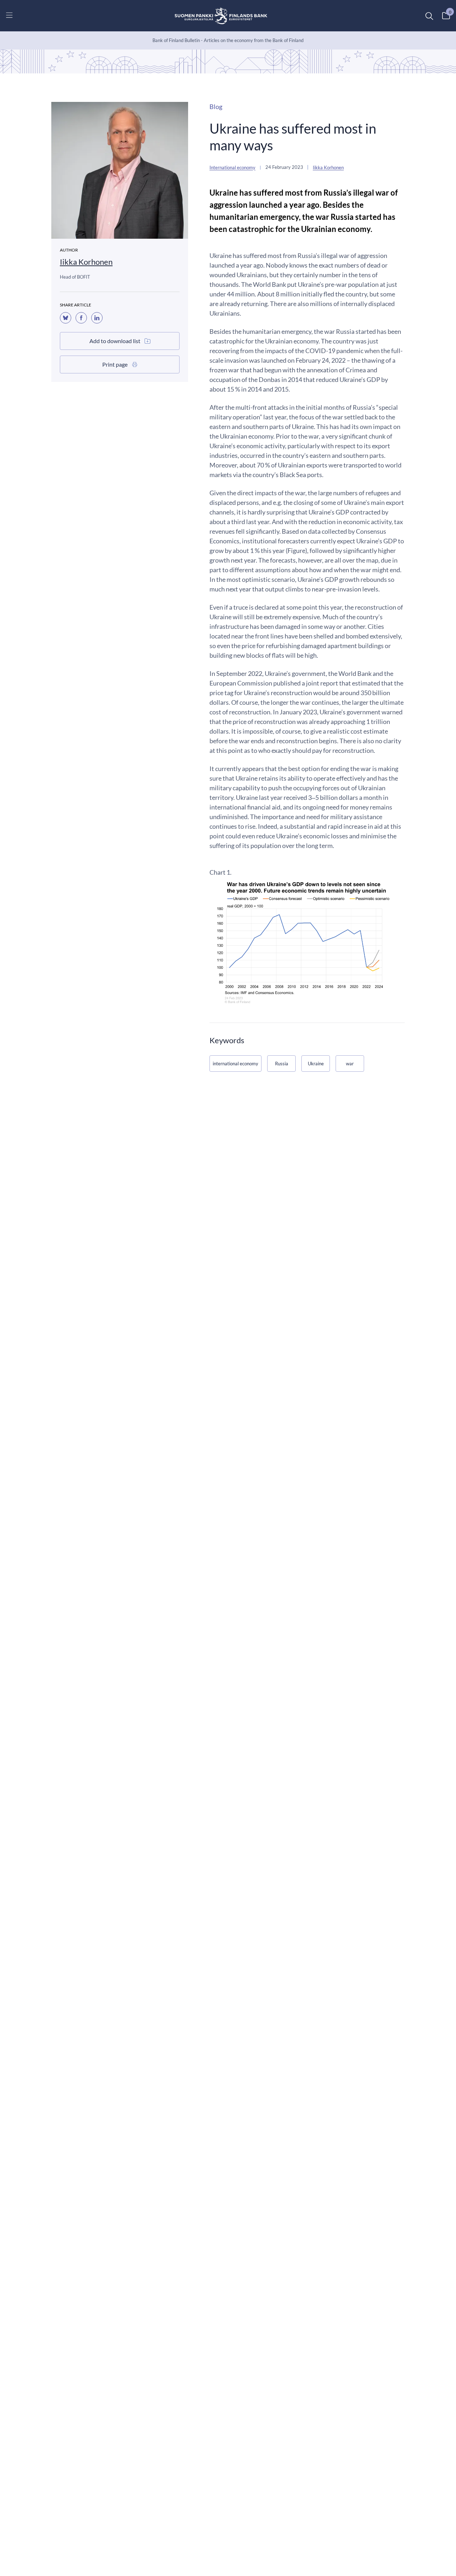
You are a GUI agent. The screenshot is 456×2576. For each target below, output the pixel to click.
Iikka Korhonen (86, 262)
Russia (282, 1064)
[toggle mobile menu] (9, 15)
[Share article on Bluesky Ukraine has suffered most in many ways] (66, 318)
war (350, 1064)
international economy (235, 1064)
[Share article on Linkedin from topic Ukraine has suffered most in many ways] (97, 318)
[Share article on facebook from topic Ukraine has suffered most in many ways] (81, 318)
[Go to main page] (221, 16)
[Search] (429, 16)
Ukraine (316, 1064)
